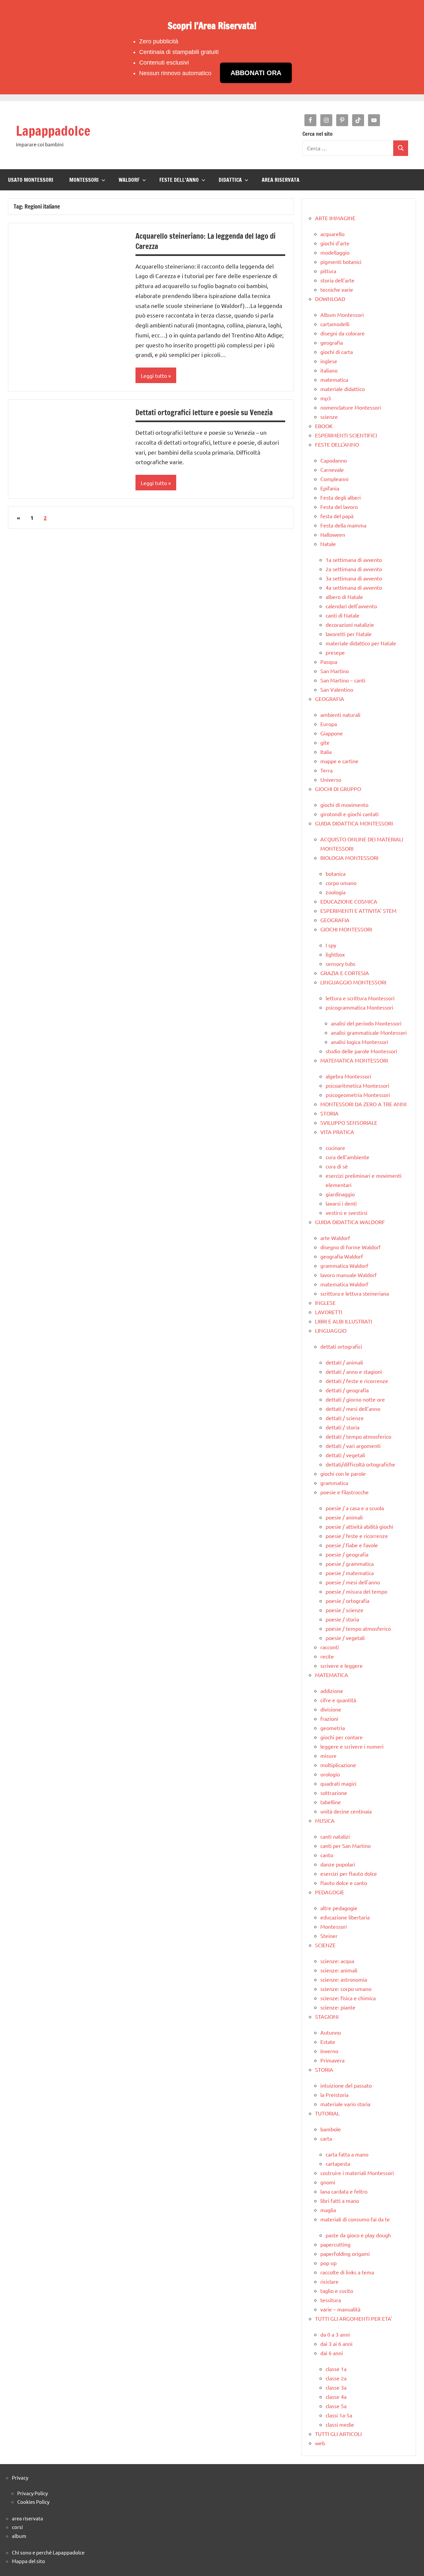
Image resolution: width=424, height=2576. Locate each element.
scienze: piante (338, 2007)
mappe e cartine (339, 761)
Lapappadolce (53, 131)
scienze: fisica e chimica (348, 1998)
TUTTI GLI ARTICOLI (338, 2434)
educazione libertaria (345, 1917)
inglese (329, 361)
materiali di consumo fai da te (355, 2219)
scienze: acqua (337, 1961)
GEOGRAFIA (330, 699)
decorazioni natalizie (350, 624)
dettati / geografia (347, 1390)
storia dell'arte (337, 280)
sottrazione (334, 1793)
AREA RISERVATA (281, 180)
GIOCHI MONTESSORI (346, 929)
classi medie (340, 2424)
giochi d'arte (335, 243)
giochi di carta (337, 352)
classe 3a (336, 2387)
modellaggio (335, 252)
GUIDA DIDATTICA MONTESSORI (354, 823)
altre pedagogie (339, 1908)
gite (325, 742)
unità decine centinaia (346, 1811)
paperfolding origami (345, 2254)
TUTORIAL (327, 2113)
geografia (332, 342)
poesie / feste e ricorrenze (357, 1536)
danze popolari (338, 1864)
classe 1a (336, 2369)
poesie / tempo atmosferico (358, 1628)
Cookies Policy (33, 2502)
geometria (333, 1728)
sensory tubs (341, 964)
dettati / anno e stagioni (354, 1371)
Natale (328, 544)
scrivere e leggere (342, 1665)
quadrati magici (338, 1783)
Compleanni (334, 479)
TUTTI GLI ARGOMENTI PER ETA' (354, 2318)
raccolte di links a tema (347, 2272)
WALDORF (129, 180)
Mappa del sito (28, 2561)
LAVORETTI (329, 1312)
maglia (328, 2210)
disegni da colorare (343, 333)
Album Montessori (342, 315)
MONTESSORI (84, 180)
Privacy (20, 2477)
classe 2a (336, 2378)
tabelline (331, 1802)
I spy (331, 945)
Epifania (330, 488)
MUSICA (325, 1820)
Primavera (332, 2060)
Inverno (329, 2051)
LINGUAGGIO (331, 1330)
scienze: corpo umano (346, 1989)
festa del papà (337, 516)
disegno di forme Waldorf (350, 1247)
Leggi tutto (154, 375)
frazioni (329, 1718)
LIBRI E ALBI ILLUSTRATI (344, 1321)
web (320, 2443)
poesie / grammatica (350, 1563)
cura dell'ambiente (347, 1157)
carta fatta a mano (347, 2154)
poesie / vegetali (345, 1638)
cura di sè (337, 1166)
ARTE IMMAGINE (335, 218)
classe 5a (336, 2406)
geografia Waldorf (342, 1256)
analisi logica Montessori (360, 1042)
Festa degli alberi (341, 497)
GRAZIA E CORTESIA (345, 973)
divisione (331, 1709)
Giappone (332, 733)
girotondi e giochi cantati (349, 814)
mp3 (326, 398)
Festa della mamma (343, 525)
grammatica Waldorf (344, 1265)
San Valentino (337, 689)
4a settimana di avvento (354, 587)
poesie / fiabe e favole (352, 1545)
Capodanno (334, 460)
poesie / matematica (350, 1573)
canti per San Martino (345, 1846)
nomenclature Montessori (351, 407)
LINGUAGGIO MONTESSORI (353, 982)
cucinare (335, 1148)
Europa (329, 724)
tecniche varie (337, 289)
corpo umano (341, 883)
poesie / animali (344, 1517)
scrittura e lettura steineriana (355, 1293)
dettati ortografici (341, 1346)
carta (326, 2138)
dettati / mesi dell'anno (353, 1409)
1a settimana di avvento (354, 560)
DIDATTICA (230, 180)
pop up (328, 2263)
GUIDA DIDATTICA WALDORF (350, 1222)
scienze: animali (339, 1970)
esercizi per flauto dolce (349, 1873)
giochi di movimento (344, 805)
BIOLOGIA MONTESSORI (349, 858)
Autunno (331, 2032)
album (19, 2536)
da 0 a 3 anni (335, 2334)
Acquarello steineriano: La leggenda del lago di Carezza (206, 241)
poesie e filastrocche (344, 1492)
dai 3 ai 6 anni (336, 2344)
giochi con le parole (343, 1473)
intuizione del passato (346, 2085)
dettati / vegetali (345, 1455)
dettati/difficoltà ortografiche (360, 1464)
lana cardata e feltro (344, 2191)
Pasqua (329, 662)
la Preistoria (334, 2095)
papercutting (335, 2244)
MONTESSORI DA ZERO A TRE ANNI (363, 1104)
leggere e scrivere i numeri (352, 1746)
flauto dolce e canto (344, 1883)
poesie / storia (342, 1619)
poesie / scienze (344, 1610)
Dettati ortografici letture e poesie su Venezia (204, 412)
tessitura (331, 2300)
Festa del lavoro (339, 507)
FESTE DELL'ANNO (337, 444)
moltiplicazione (338, 1765)
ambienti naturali (340, 715)
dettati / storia (343, 1427)
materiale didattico (343, 389)
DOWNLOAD (330, 299)
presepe (335, 652)
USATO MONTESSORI (31, 180)
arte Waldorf (335, 1238)
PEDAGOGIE (330, 1892)
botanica (336, 873)
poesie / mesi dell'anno (353, 1582)
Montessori (334, 1926)
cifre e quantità (338, 1700)
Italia (326, 752)
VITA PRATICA (337, 1132)
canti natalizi (335, 1836)
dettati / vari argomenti (353, 1446)
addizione (332, 1691)
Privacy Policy (32, 2493)
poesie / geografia (347, 1554)
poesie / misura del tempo (356, 1591)
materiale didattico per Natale (361, 643)
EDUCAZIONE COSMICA (349, 901)
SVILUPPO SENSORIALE (349, 1122)
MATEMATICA (332, 1675)
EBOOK (324, 426)
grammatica (334, 1483)
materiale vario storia (345, 2104)
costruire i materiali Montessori (357, 2173)
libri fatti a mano (340, 2201)
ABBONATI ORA (256, 73)
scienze (329, 417)
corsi (17, 2527)
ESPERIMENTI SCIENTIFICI (346, 435)
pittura (328, 271)
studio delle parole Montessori (361, 1051)
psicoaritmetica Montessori (357, 1085)
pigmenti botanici (341, 262)
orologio (330, 1774)
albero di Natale (344, 597)
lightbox (335, 954)
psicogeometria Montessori (358, 1095)
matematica (334, 379)
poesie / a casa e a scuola (355, 1508)
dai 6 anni (332, 2353)
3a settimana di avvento (354, 578)
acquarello (332, 234)
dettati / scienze (345, 1418)
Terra (326, 770)
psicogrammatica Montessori (359, 1007)
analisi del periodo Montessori (366, 1023)
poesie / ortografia (347, 1601)
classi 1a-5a (339, 2415)
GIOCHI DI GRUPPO (338, 789)
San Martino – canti (343, 680)
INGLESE (325, 1303)
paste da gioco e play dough (358, 2235)
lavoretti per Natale (349, 634)
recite (327, 1656)
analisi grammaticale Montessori (369, 1032)
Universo (331, 779)
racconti (330, 1647)
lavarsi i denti (341, 1203)
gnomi (328, 2182)
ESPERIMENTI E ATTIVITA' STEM (358, 911)
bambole (331, 2129)
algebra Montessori (348, 1076)
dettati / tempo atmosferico (358, 1436)
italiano (329, 370)
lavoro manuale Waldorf (348, 1275)
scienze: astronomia (344, 1979)
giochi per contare (342, 1737)
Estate (328, 2042)
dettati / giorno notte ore (355, 1399)
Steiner (329, 1936)
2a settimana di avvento (354, 569)
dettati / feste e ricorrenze (357, 1381)
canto (327, 1855)
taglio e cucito (337, 2291)
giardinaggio (340, 1194)
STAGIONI (327, 2016)
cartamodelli (335, 324)
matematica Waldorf (344, 1284)
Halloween (333, 534)
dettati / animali (344, 1362)
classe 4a (336, 2397)
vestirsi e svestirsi (346, 1213)
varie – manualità (340, 2309)
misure (328, 1756)
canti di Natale (343, 615)
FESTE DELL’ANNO (179, 180)
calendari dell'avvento (351, 606)
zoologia (336, 892)
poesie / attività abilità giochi (359, 1526)
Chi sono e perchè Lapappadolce (48, 2552)
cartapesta (338, 2163)
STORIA (329, 1113)
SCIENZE (325, 1945)
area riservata (27, 2518)
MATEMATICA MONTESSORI (354, 1060)
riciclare (329, 2281)
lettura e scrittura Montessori (360, 998)
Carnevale (332, 470)
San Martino (335, 671)
